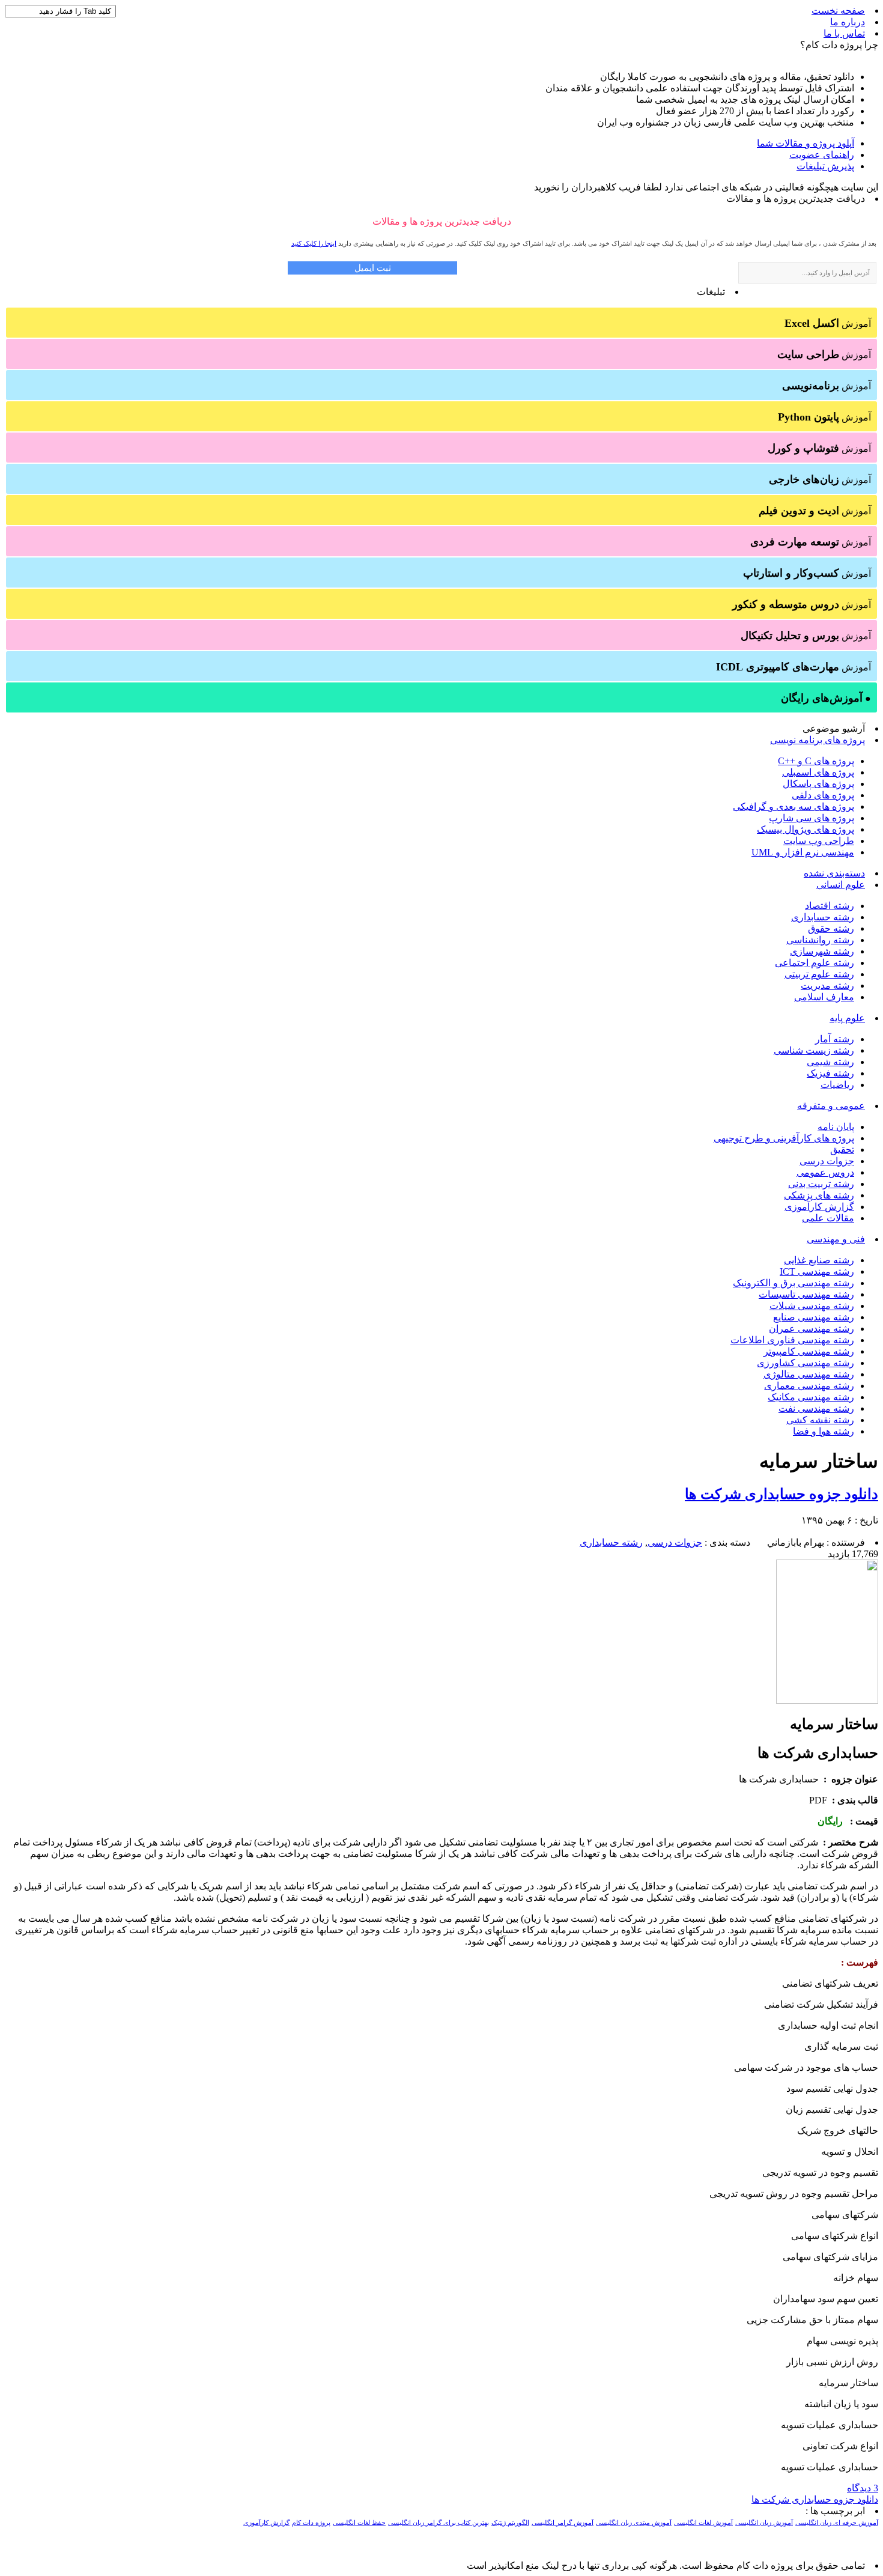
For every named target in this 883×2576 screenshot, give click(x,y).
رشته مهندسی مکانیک (811, 1397)
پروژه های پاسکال (818, 784)
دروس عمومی (825, 1172)
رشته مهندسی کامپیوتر (809, 1351)
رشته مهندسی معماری (809, 1386)
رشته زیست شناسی (814, 1050)
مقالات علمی (828, 1218)
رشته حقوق (831, 928)
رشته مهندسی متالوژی (809, 1374)
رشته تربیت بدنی (821, 1184)
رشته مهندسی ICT (817, 1271)
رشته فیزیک (830, 1073)
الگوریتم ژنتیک (510, 2523)
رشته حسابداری (823, 917)
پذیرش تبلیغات (825, 166)
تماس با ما (844, 33)
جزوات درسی (827, 1161)
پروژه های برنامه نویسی (818, 740)
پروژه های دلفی (823, 795)
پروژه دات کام (311, 2523)
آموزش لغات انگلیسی (703, 2523)
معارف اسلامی (824, 997)
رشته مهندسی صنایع (814, 1317)
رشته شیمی (830, 1062)
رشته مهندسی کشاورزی (806, 1363)
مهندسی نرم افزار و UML (803, 852)
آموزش (828, 323)
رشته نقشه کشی (820, 1420)
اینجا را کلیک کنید (314, 243)
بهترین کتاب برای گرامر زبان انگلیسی (438, 2523)
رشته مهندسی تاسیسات (806, 1294)
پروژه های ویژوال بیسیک (806, 829)
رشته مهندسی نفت (816, 1408)
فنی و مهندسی (836, 1239)
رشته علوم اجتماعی (815, 963)
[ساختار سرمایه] (827, 1700)
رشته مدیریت (827, 986)
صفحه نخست (838, 11)
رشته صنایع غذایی (819, 1260)
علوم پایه (847, 1018)
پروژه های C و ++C (816, 761)
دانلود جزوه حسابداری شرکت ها (781, 1494)
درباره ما (848, 22)
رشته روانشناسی (820, 940)
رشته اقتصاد (830, 906)
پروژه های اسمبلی (818, 772)
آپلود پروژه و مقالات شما (806, 143)
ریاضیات (837, 1085)
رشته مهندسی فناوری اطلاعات (792, 1340)
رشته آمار (835, 1039)
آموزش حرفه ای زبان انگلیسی (837, 2523)
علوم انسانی (841, 885)
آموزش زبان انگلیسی (764, 2523)
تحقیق (842, 1150)
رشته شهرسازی (822, 951)
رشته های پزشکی (819, 1195)
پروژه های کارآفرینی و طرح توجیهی (784, 1138)
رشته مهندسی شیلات (812, 1306)
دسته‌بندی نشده (834, 873)
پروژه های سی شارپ (812, 818)
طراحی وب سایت (819, 841)
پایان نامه (836, 1127)
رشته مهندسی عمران (812, 1329)
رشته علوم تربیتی (819, 974)
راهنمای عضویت (822, 155)
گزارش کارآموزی (819, 1207)
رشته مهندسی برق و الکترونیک (793, 1283)
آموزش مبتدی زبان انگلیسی (634, 2523)
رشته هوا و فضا (824, 1431)
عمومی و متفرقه (831, 1106)
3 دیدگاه (863, 2488)
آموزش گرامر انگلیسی (563, 2523)
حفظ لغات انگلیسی (359, 2523)
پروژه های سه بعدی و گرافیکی (793, 807)
